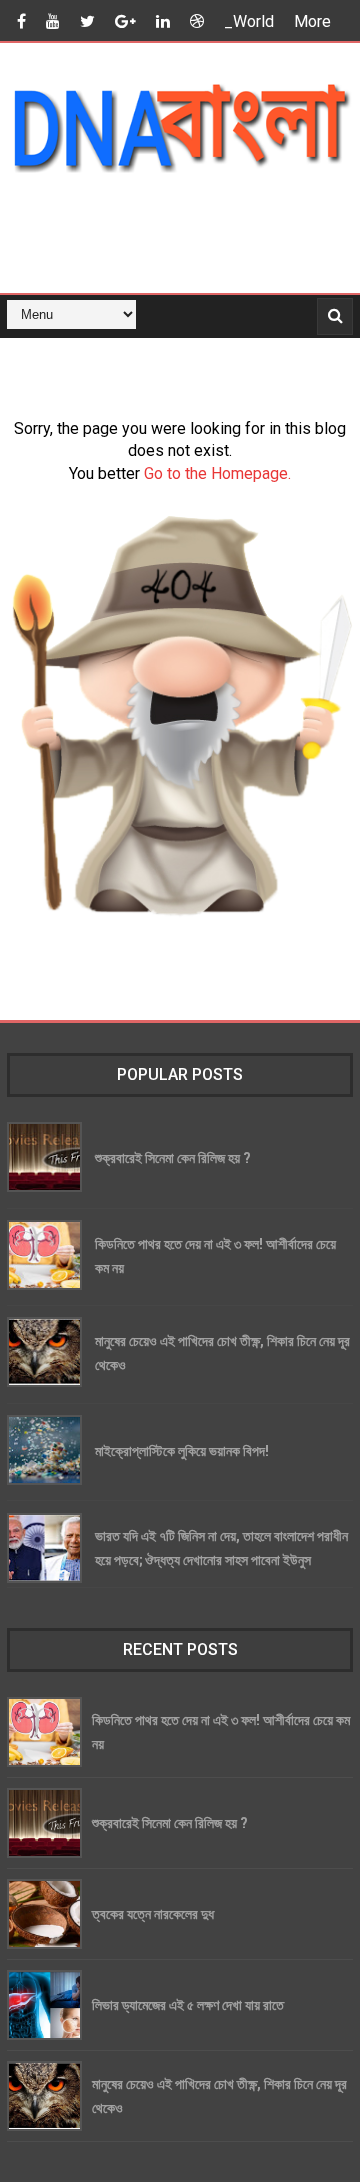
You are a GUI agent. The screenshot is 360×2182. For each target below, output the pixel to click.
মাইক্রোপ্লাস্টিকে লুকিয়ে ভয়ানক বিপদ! (182, 1450)
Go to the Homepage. (217, 473)
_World (249, 21)
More (312, 21)
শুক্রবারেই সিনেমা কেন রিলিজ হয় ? (173, 1157)
